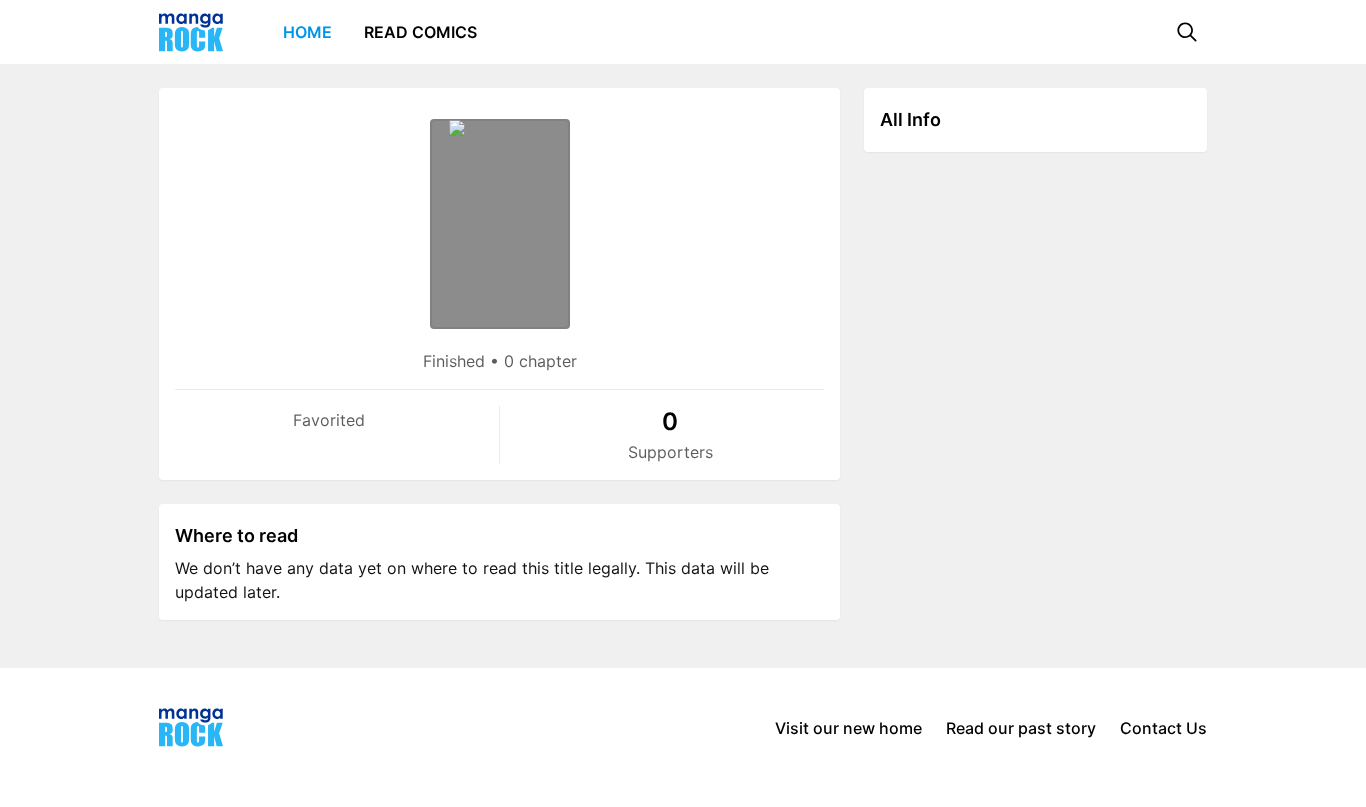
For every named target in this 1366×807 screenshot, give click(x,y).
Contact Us (1163, 728)
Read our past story (1021, 728)
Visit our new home (848, 728)
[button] (1187, 32)
